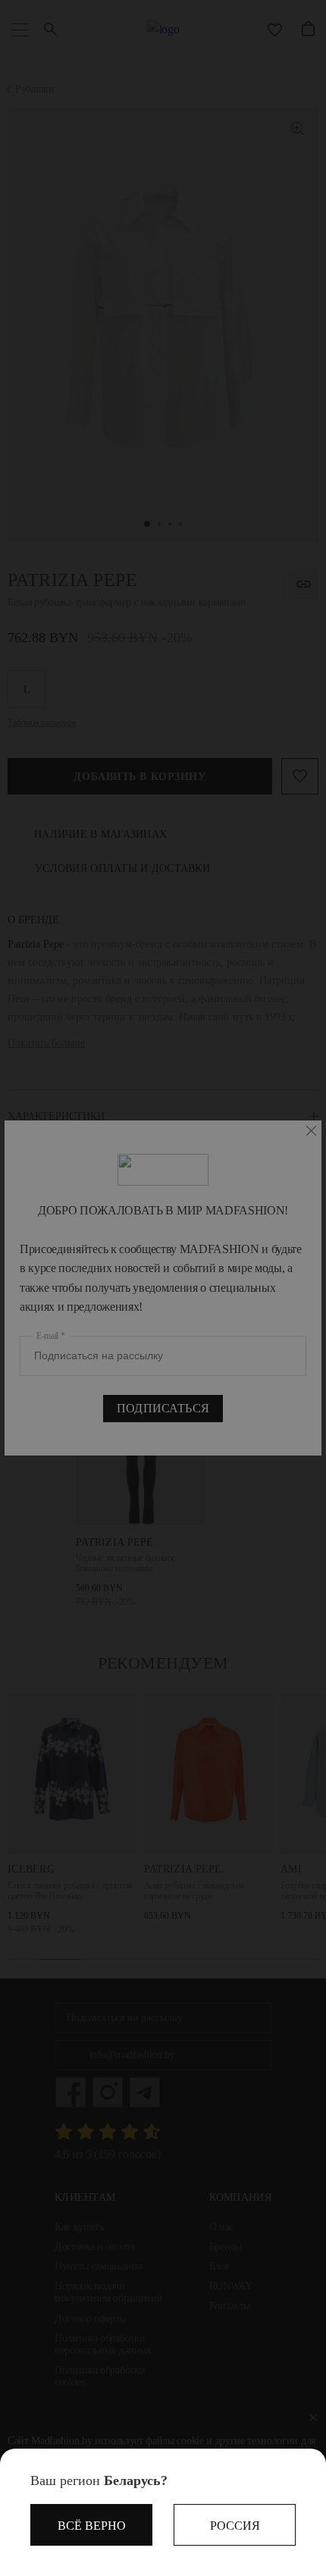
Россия (235, 2526)
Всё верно (92, 2526)
